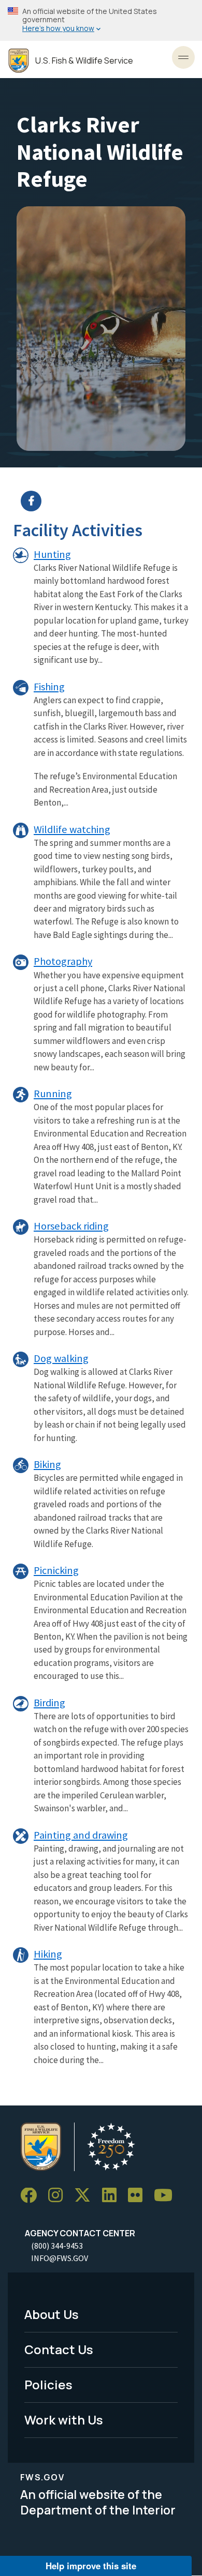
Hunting (52, 554)
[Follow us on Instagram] (59, 2196)
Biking (47, 1464)
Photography (63, 961)
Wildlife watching (72, 829)
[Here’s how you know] (101, 20)
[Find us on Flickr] (139, 2196)
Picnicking (56, 1570)
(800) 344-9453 (57, 2246)
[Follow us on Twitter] (86, 2196)
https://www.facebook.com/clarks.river (107, 501)
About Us (52, 2314)
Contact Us (59, 2349)
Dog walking (61, 1358)
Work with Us (64, 2420)
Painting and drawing (81, 1835)
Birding (49, 1703)
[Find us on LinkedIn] (113, 2196)
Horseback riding (71, 1226)
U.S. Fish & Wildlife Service (84, 61)
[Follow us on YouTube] (167, 2196)
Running (53, 1094)
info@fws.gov (60, 2258)
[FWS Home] (19, 61)
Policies (48, 2384)
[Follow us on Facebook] (32, 2196)
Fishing (49, 687)
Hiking (48, 1954)
